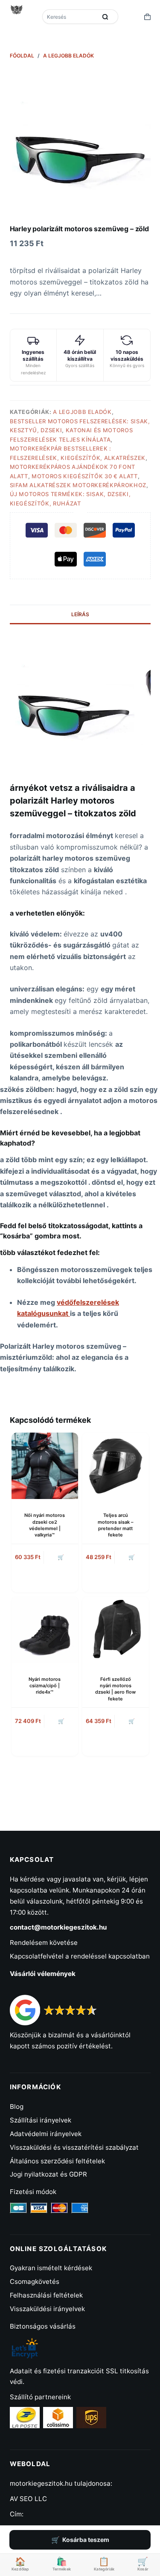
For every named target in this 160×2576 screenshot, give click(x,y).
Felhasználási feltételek (46, 2295)
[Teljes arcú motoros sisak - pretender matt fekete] (116, 1466)
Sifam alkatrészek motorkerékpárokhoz (78, 485)
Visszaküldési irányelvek (47, 2309)
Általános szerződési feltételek (57, 2161)
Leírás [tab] (80, 614)
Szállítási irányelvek (41, 2120)
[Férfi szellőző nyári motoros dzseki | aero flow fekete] (116, 1630)
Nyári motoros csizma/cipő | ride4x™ (45, 1686)
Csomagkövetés (35, 2282)
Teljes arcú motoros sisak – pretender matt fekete (116, 1525)
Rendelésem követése (44, 1943)
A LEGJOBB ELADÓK (82, 412)
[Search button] (105, 17)
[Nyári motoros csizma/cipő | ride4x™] (45, 1630)
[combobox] (70, 17)
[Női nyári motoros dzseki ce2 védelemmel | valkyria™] (45, 1466)
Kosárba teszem (86, 2540)
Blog (17, 2106)
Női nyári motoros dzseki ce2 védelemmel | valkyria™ (45, 1525)
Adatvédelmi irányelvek (46, 2134)
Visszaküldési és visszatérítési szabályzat (74, 2147)
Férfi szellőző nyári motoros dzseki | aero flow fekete (115, 1689)
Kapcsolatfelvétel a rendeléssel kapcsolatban (80, 1956)
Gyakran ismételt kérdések (51, 2268)
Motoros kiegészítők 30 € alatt (85, 476)
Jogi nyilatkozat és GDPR (48, 2174)
